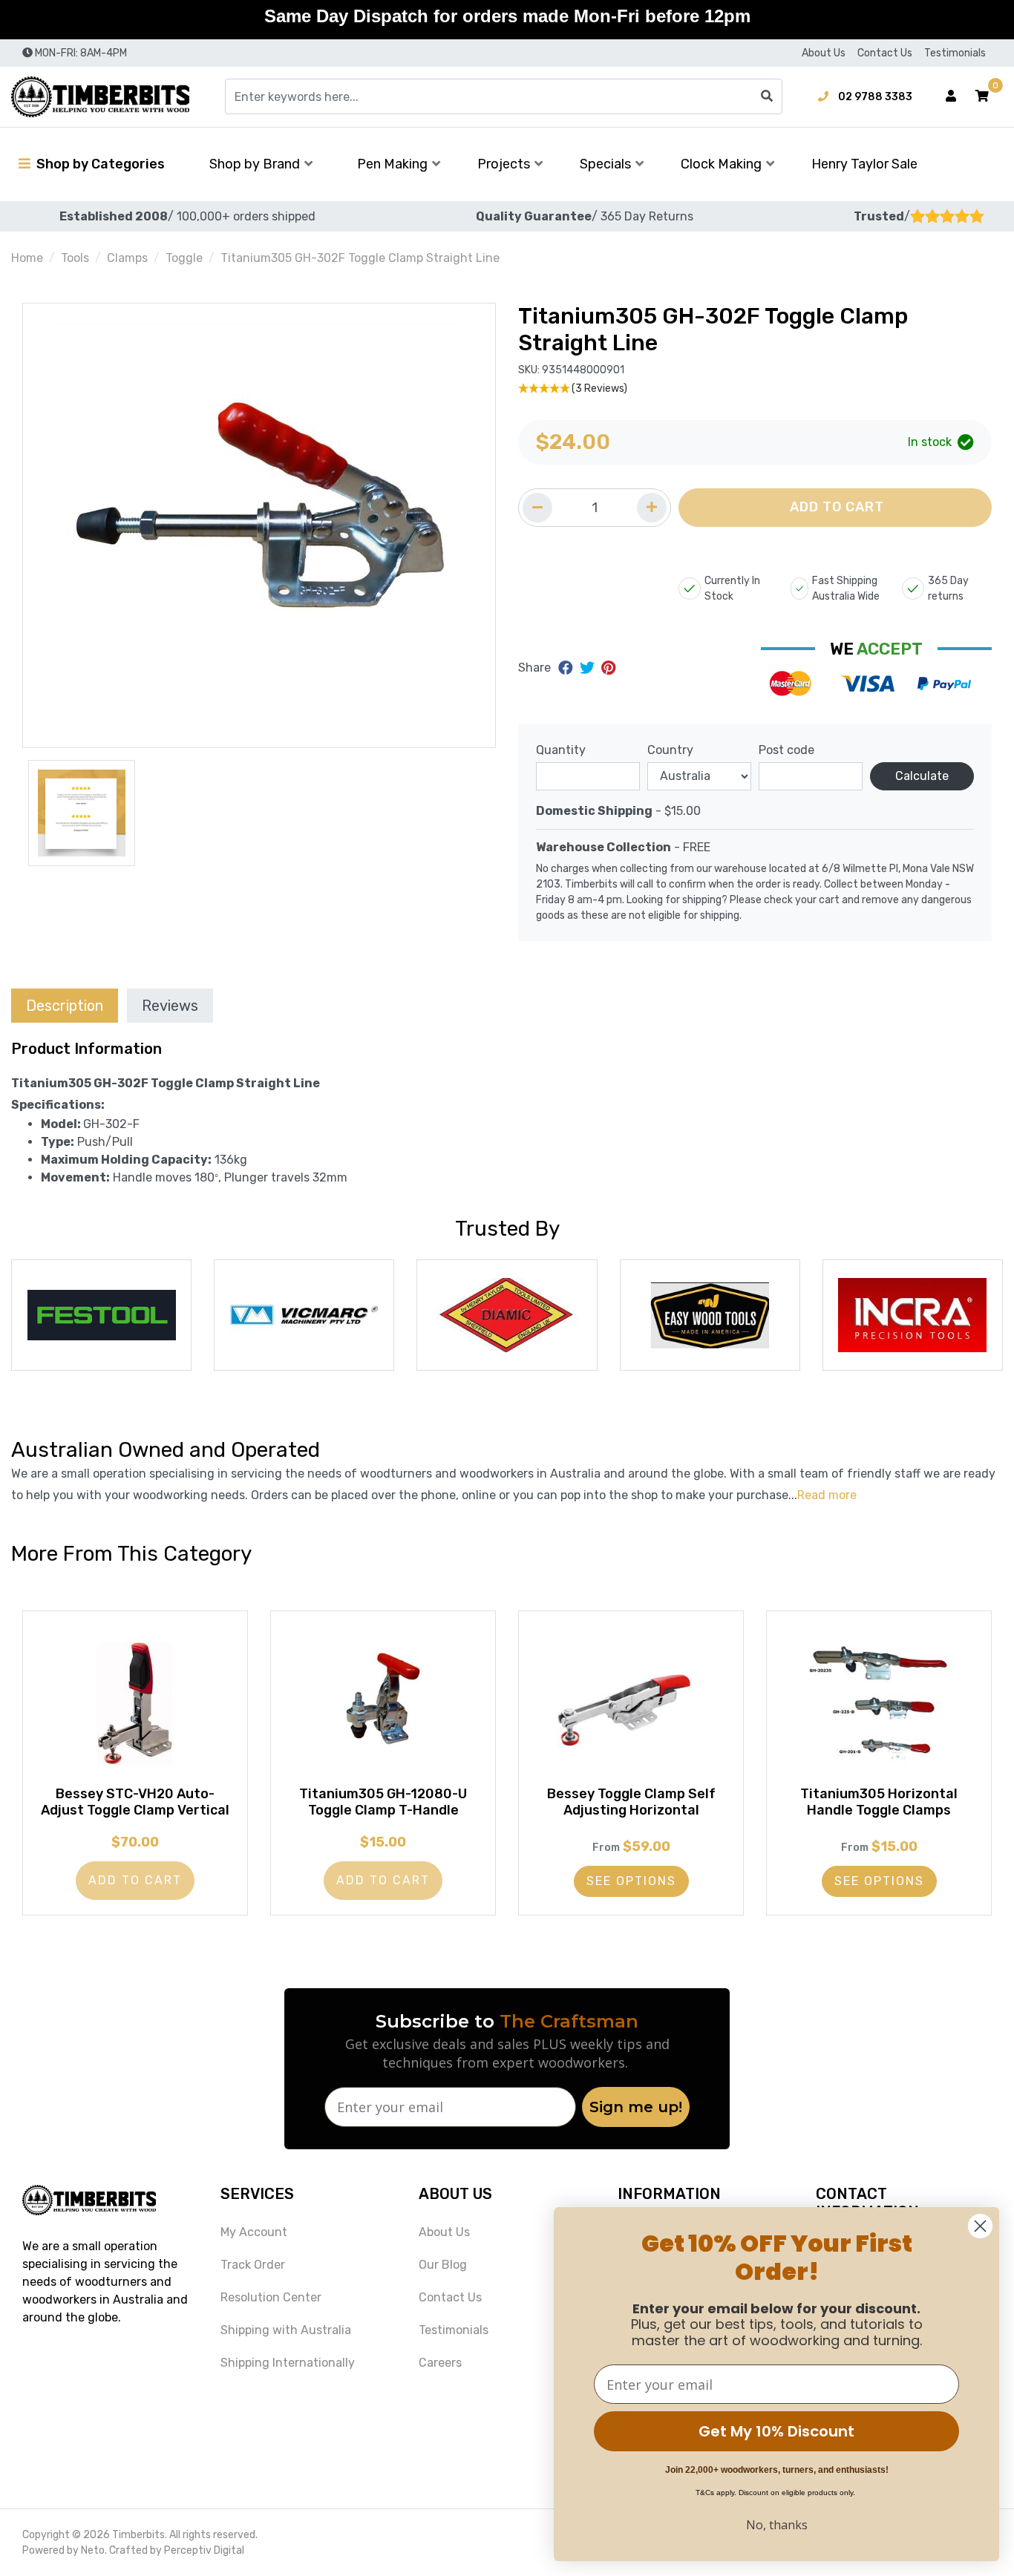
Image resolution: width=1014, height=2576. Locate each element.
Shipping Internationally (288, 2363)
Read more (827, 1495)
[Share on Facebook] (567, 668)
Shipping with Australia (286, 2330)
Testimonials (955, 53)
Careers (440, 2363)
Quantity (561, 750)
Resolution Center (271, 2297)
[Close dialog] (980, 2226)
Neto (93, 2550)
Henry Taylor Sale (864, 164)
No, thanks (777, 2525)
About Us (824, 53)
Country (670, 750)
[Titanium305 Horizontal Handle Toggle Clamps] (879, 1703)
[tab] (65, 1005)
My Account (254, 2232)
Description (65, 1006)
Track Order (253, 2265)
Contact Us (885, 53)
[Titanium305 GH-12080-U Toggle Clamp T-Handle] (383, 1703)
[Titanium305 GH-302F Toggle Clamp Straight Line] (259, 525)
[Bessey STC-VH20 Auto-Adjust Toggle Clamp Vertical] (135, 1703)
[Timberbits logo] (100, 97)
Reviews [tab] (170, 1006)
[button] (982, 96)
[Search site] (767, 96)
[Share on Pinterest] (608, 668)
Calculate (922, 776)
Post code (786, 750)
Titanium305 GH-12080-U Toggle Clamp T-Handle (383, 1802)
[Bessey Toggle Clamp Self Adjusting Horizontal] (631, 1703)
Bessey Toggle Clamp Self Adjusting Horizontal (631, 1802)
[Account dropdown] (951, 96)
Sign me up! (636, 2107)
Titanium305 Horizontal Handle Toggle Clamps (879, 1802)
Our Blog (443, 2265)
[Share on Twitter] (589, 668)
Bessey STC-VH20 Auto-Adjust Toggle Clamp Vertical (135, 1802)
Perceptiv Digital (204, 2550)
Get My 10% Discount (776, 2431)
